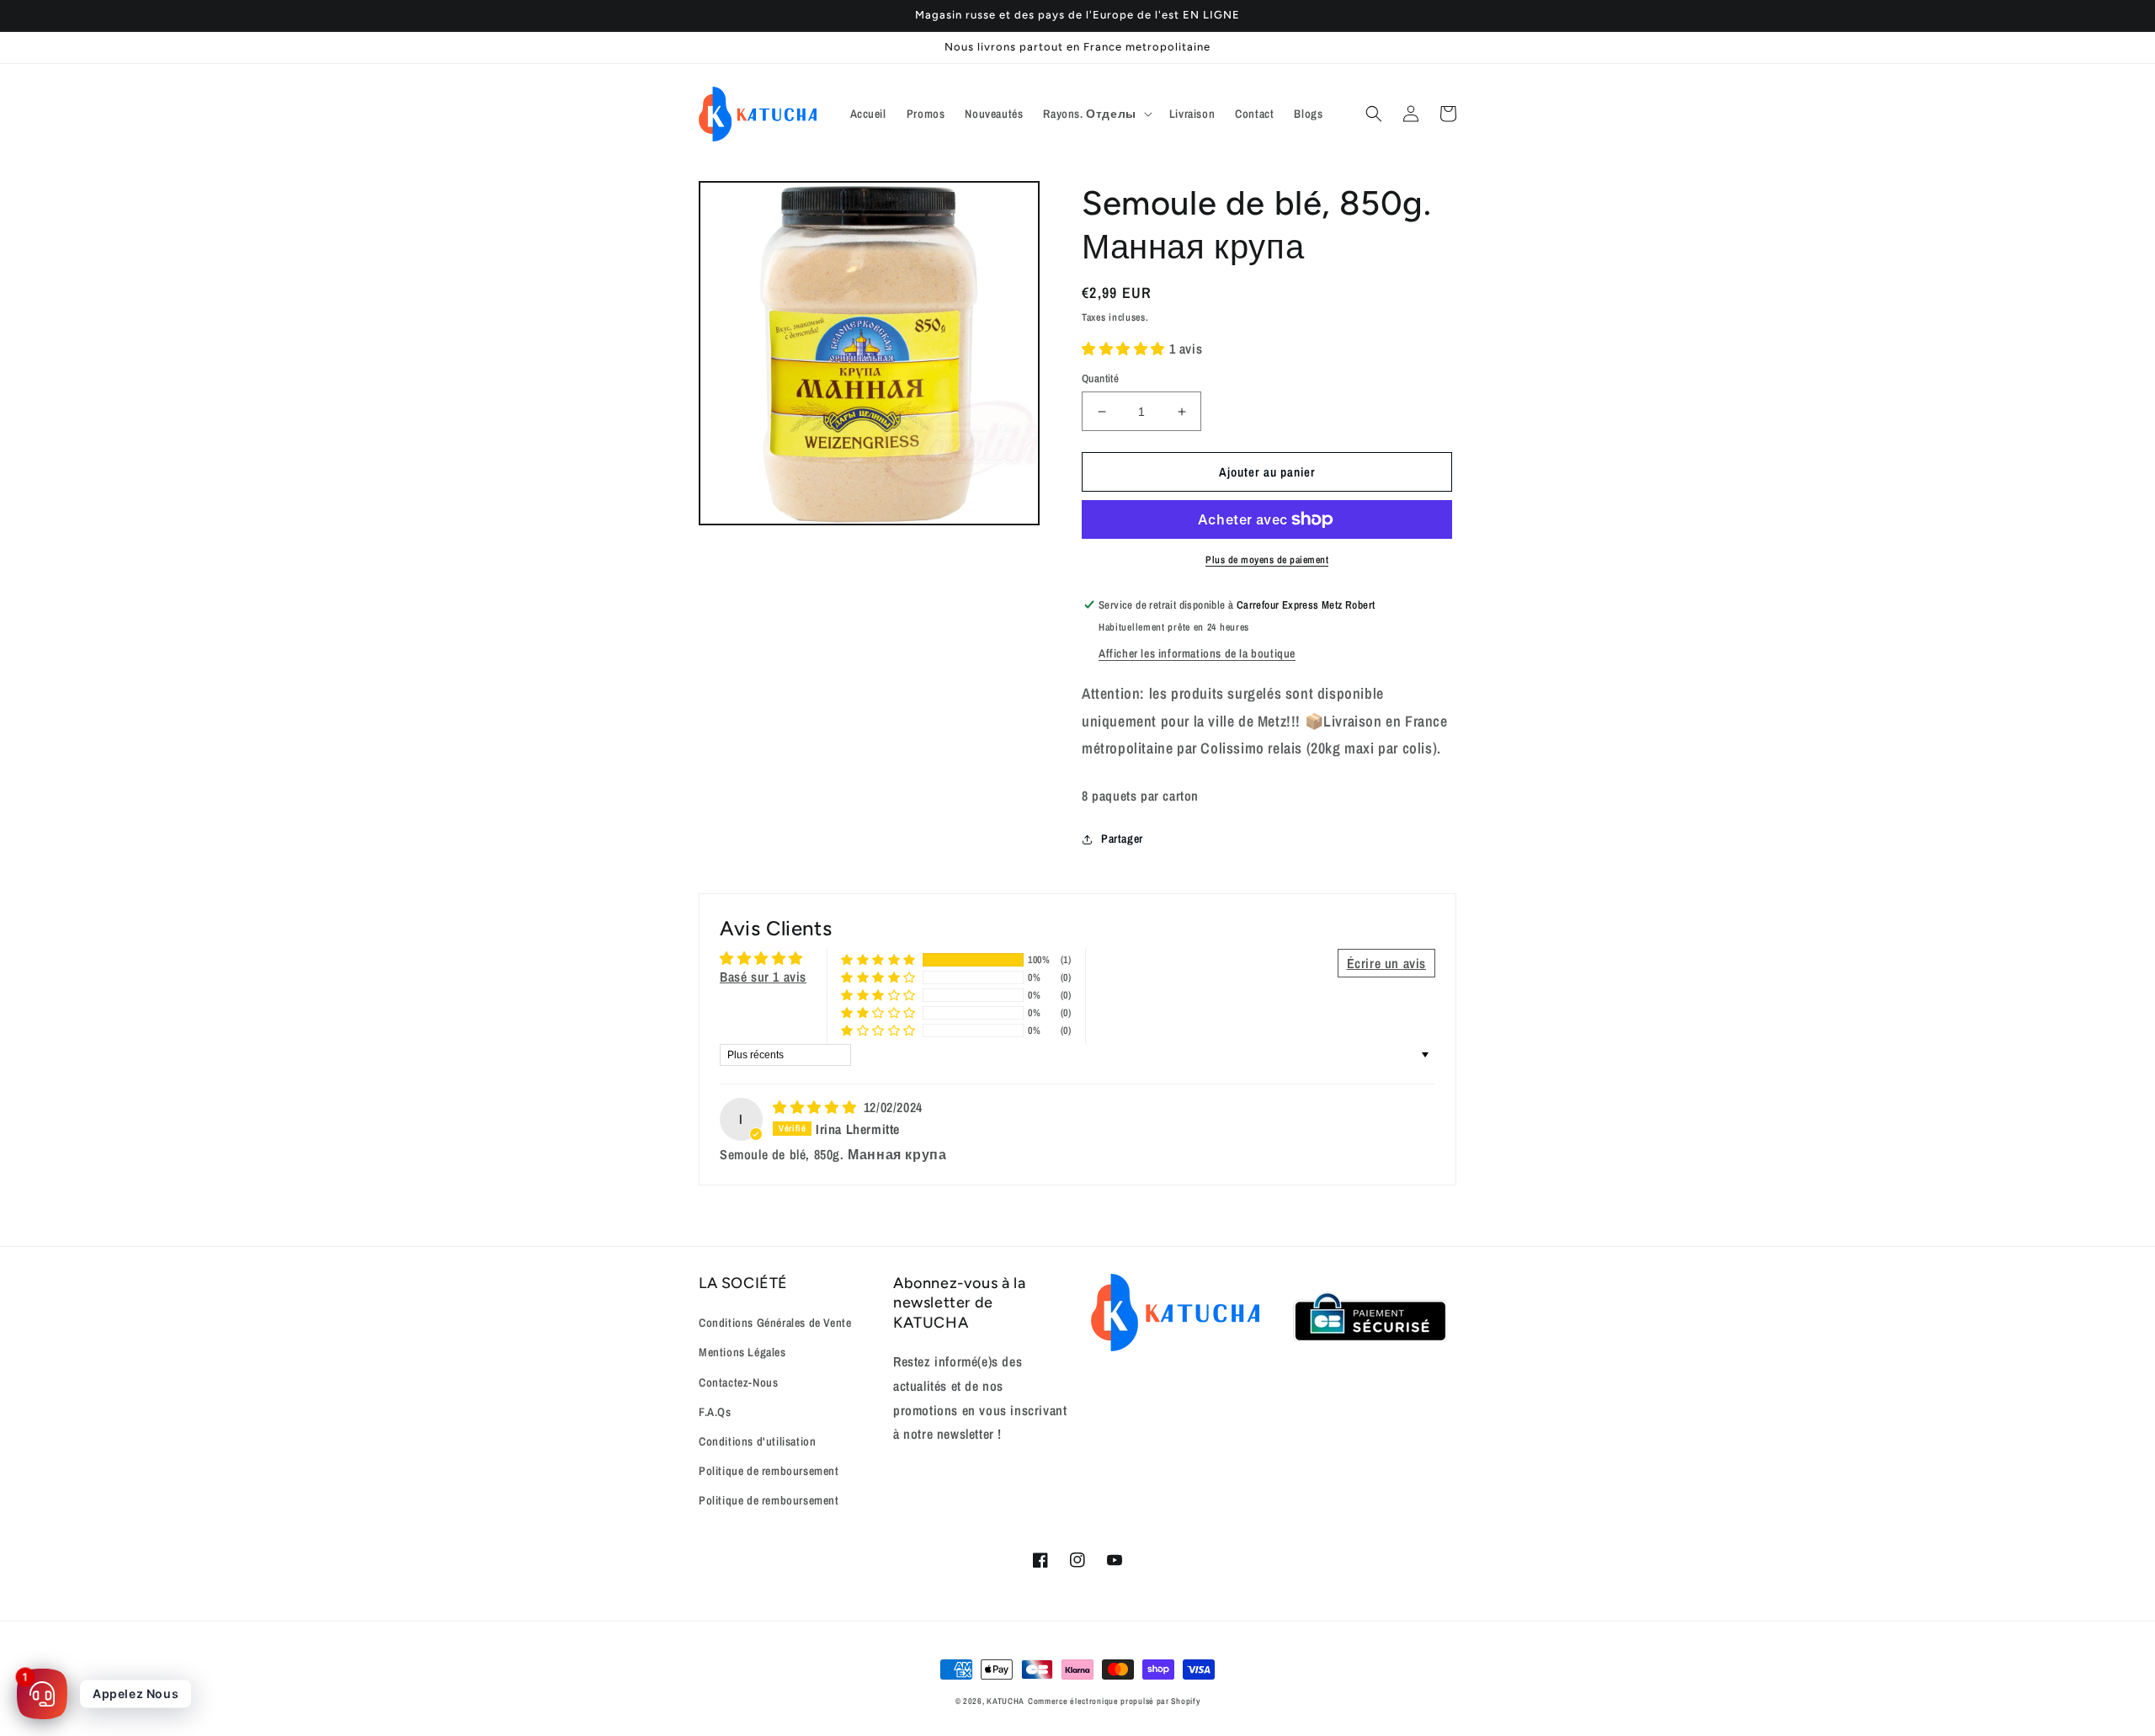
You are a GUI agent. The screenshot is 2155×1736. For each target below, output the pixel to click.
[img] (817, 1107)
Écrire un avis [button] (1386, 963)
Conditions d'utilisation (757, 1441)
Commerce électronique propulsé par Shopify (1114, 1701)
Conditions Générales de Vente (775, 1323)
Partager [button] (1122, 839)
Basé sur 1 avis (763, 977)
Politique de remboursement (769, 1471)
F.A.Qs (715, 1412)
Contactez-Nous (738, 1382)
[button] (1096, 114)
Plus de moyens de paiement (1267, 560)
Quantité (1100, 378)
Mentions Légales (742, 1352)
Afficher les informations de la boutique (1197, 653)
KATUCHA (1006, 1701)
